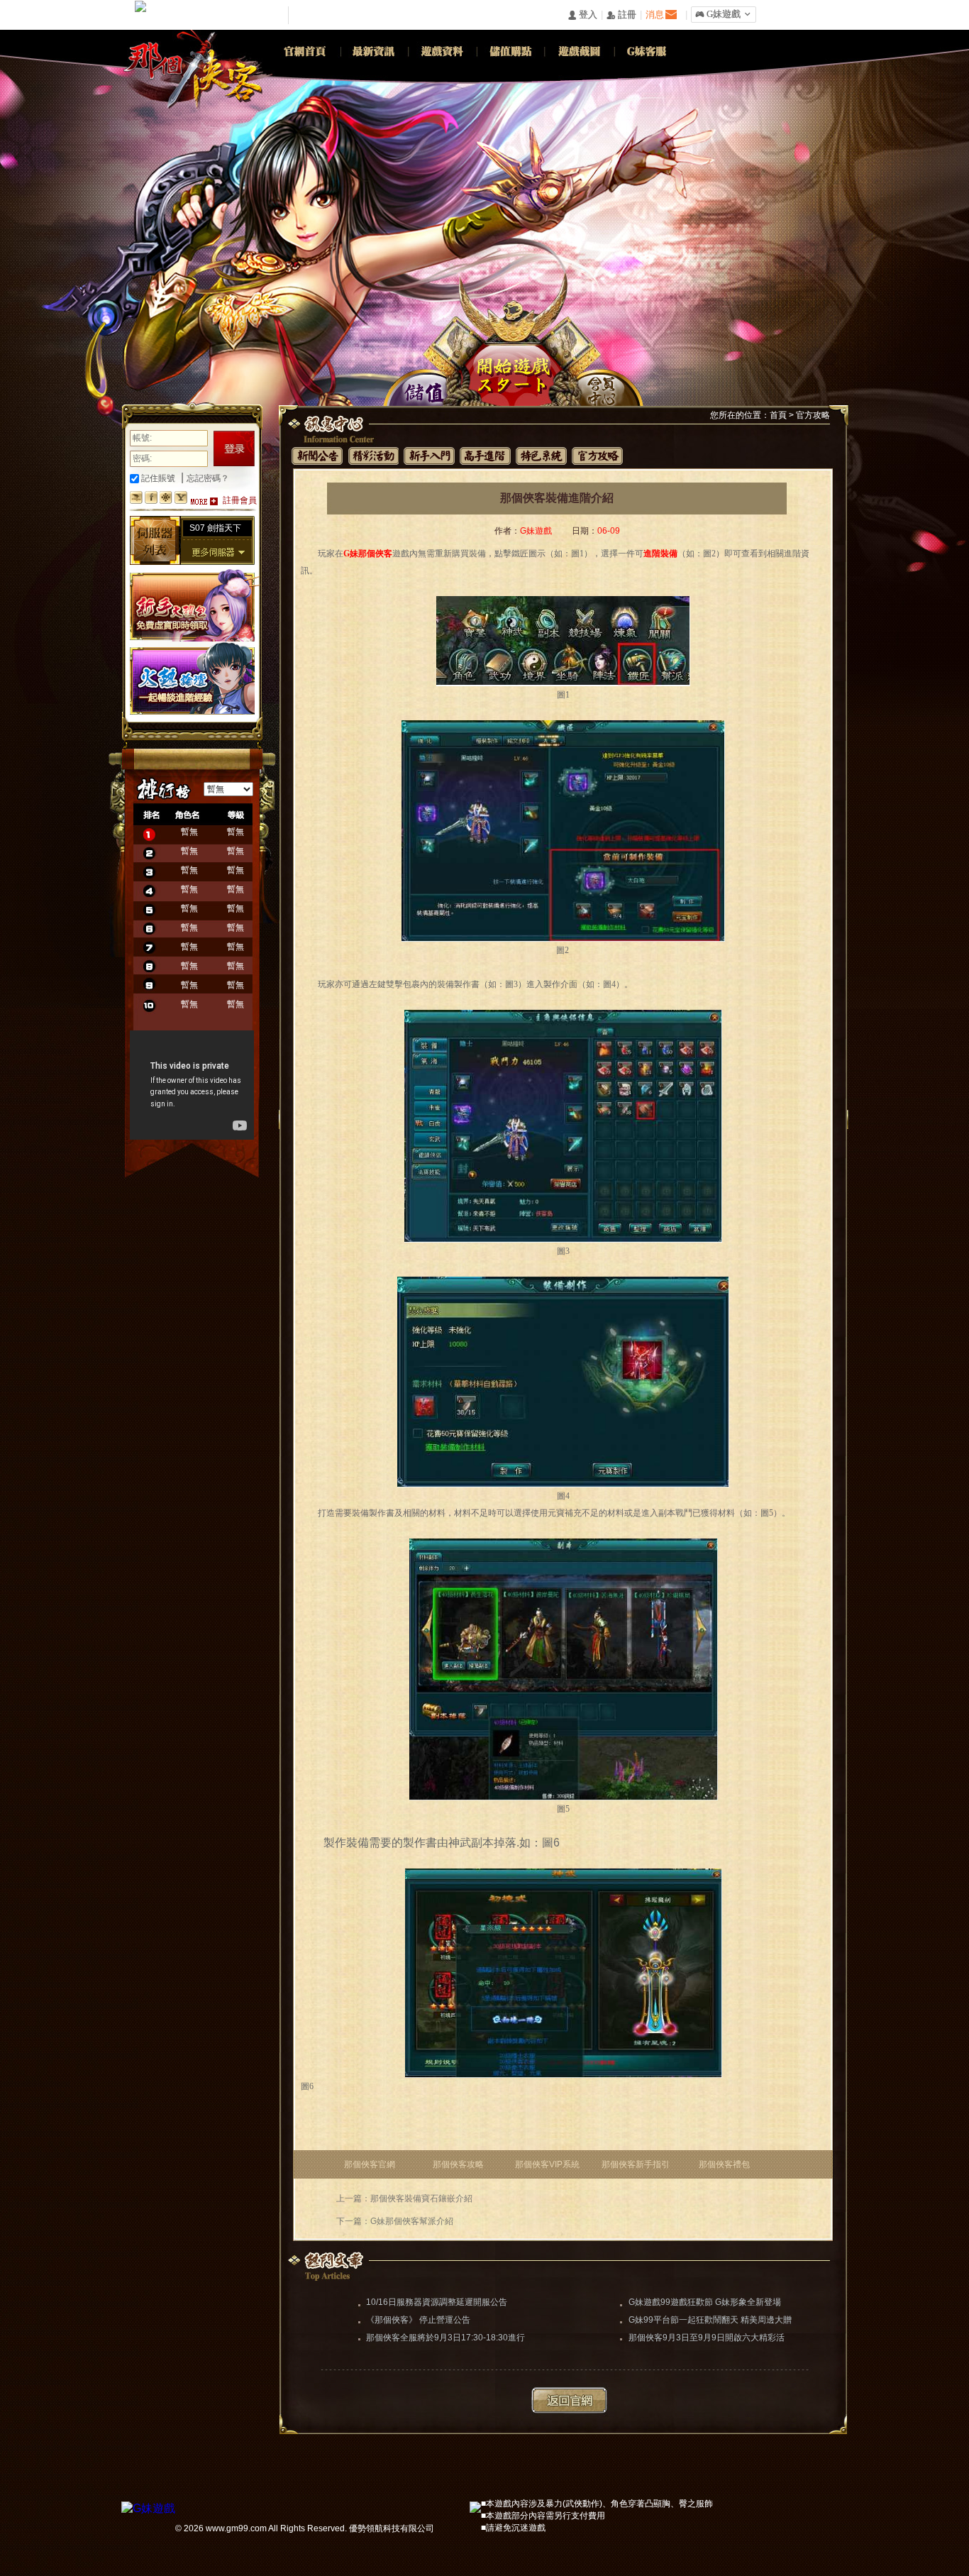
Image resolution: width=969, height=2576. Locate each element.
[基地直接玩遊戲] (166, 497)
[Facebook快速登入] (151, 497)
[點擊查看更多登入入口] (204, 501)
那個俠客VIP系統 (547, 2164)
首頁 (778, 415)
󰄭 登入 (582, 15)
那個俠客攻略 (458, 2164)
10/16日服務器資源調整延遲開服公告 (437, 2302)
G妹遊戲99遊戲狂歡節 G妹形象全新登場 (705, 2302)
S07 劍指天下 (215, 528)
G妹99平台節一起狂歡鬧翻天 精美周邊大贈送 (710, 2321)
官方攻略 (813, 415)
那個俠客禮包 (724, 2164)
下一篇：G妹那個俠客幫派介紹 (395, 2221)
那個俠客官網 (370, 2164)
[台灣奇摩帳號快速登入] (181, 497)
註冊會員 (240, 500)
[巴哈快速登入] (136, 497)
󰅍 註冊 (621, 15)
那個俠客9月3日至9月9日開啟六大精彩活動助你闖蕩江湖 (707, 2339)
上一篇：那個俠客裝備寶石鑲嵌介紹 (404, 2198)
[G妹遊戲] (148, 2507)
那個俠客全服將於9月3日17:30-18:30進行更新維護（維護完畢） (445, 2339)
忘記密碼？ (208, 478)
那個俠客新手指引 (636, 2164)
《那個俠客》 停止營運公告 (418, 2320)
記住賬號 (157, 478)
